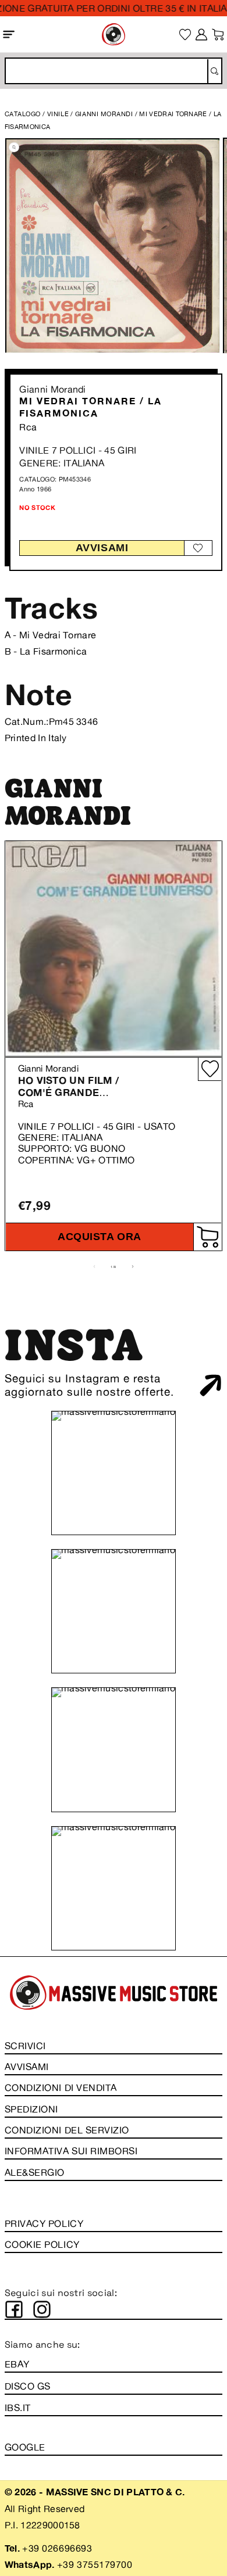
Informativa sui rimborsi (71, 2151)
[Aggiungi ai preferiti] (198, 548)
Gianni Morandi (52, 389)
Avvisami (102, 548)
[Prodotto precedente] (94, 1267)
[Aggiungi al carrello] (207, 1237)
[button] (9, 34)
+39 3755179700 (95, 2564)
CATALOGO (23, 114)
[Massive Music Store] (114, 34)
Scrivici (25, 2046)
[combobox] (114, 71)
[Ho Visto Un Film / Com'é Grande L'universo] (114, 949)
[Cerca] (214, 71)
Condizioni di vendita (61, 2088)
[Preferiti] (185, 35)
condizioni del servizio (67, 2130)
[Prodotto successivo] (133, 1267)
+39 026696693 (57, 2548)
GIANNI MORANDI (105, 114)
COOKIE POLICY (42, 2244)
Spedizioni (31, 2109)
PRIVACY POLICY (44, 2223)
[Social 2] (42, 2309)
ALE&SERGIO (35, 2172)
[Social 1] (14, 2309)
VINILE (58, 114)
